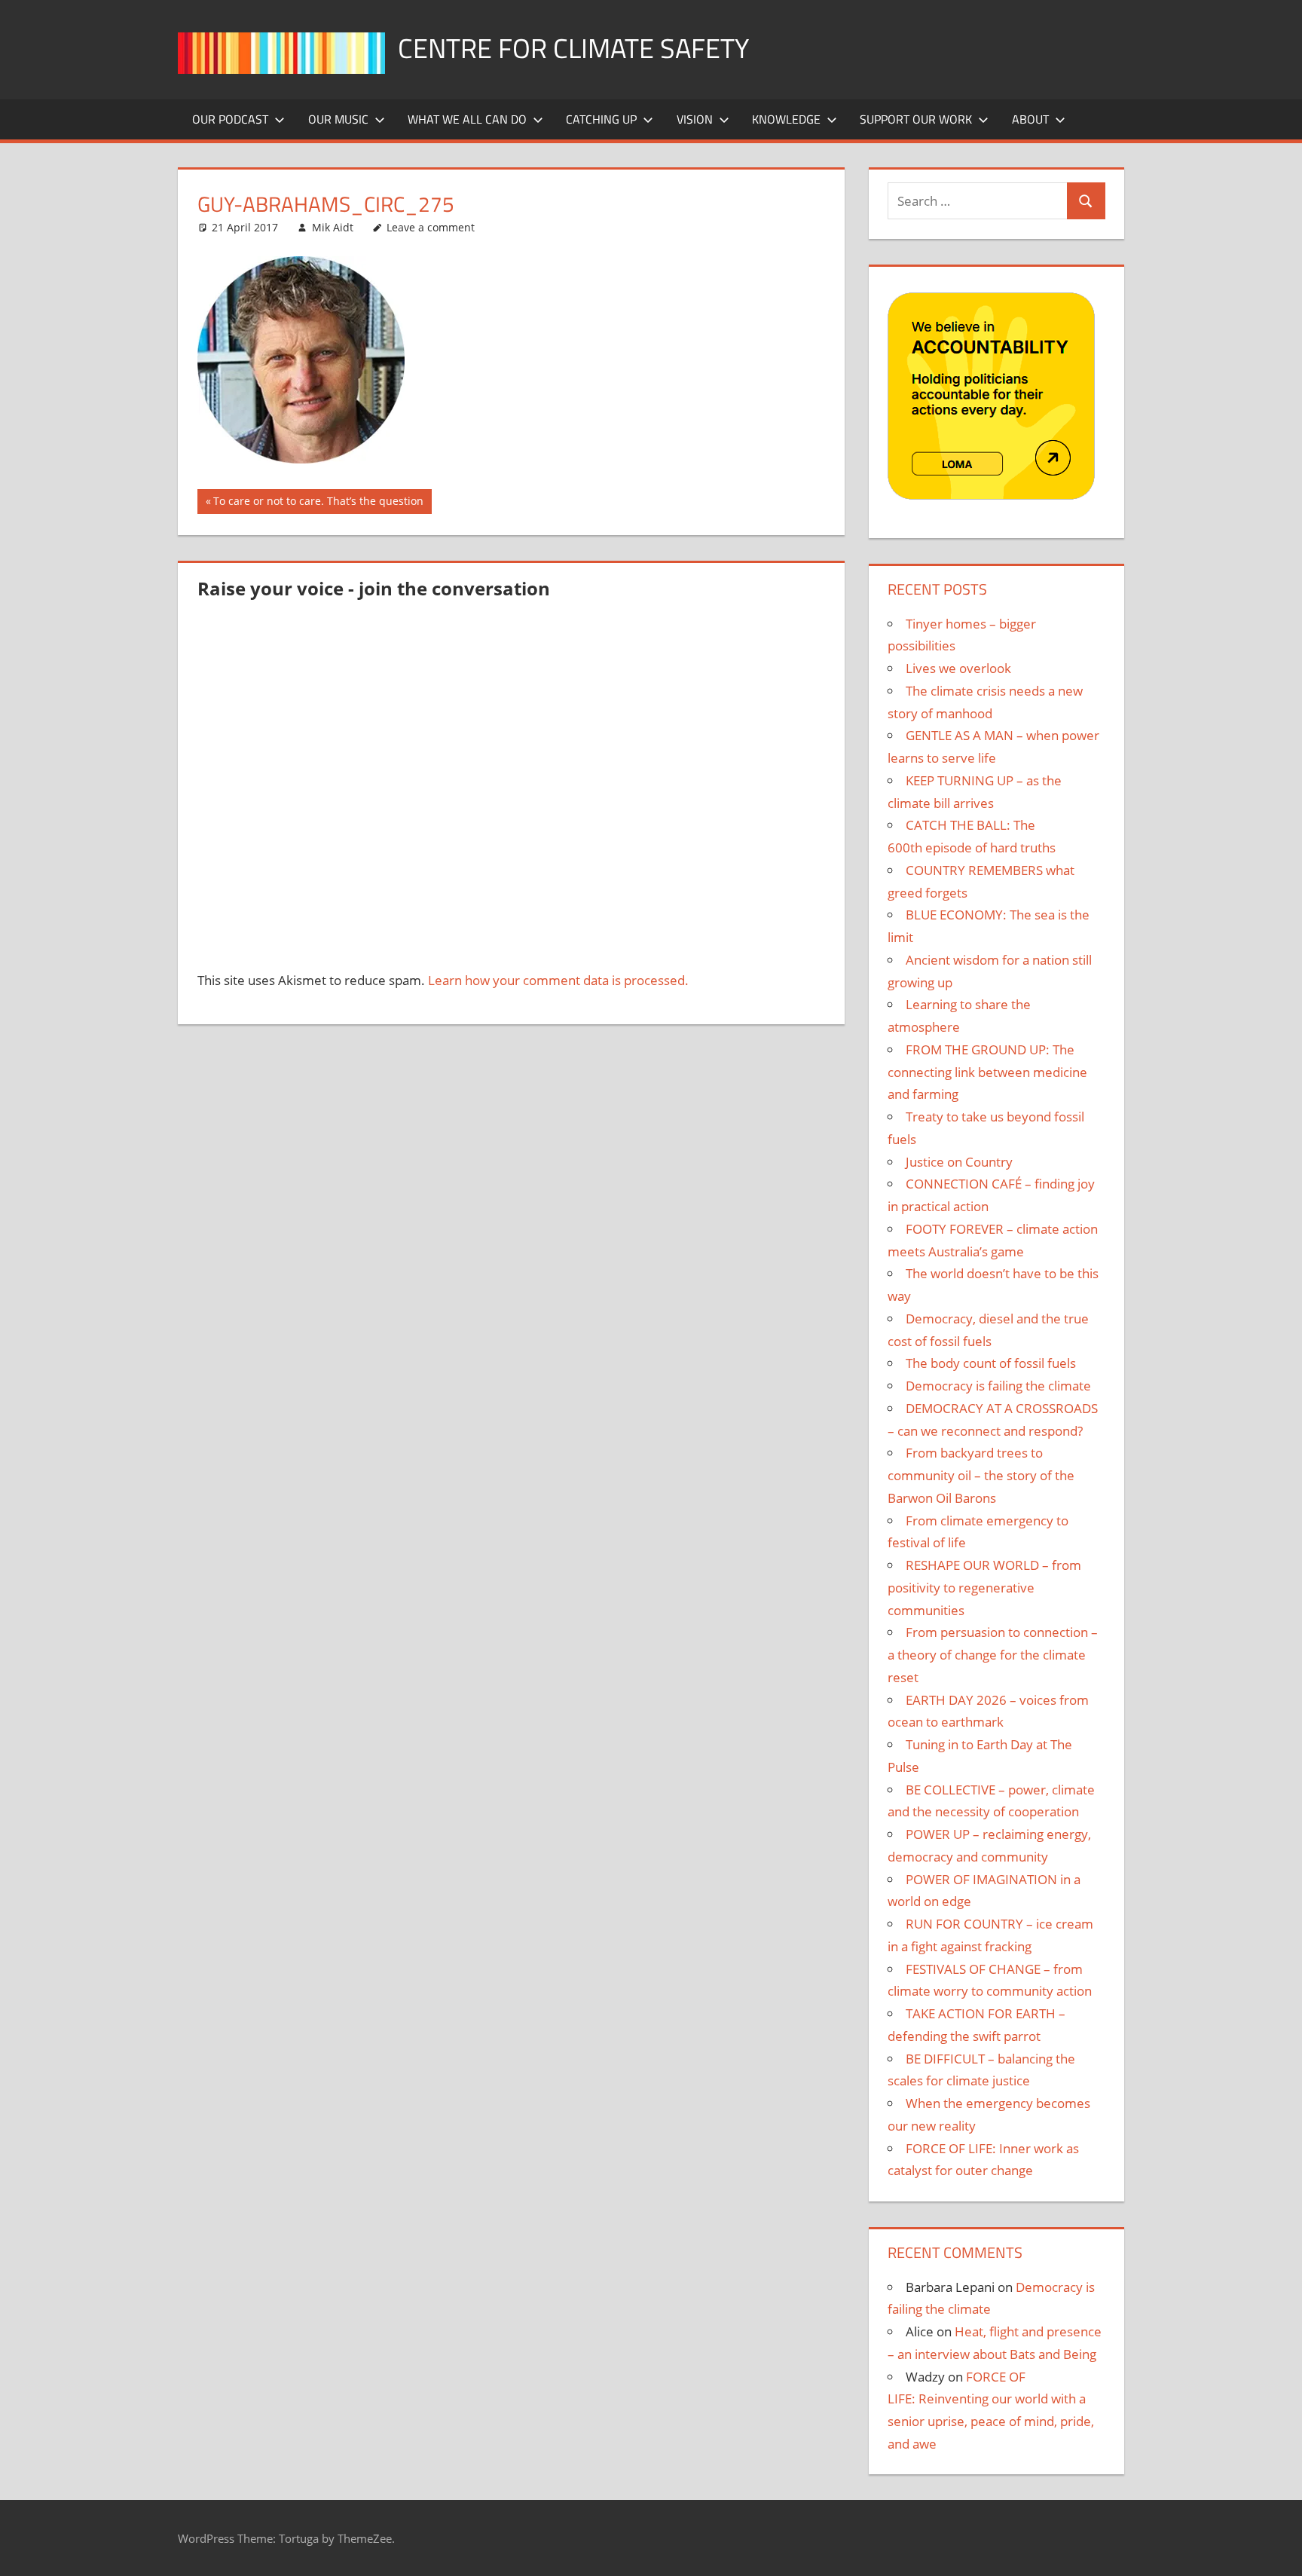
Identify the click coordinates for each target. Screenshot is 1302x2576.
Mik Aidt (333, 227)
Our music (338, 119)
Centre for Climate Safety (573, 48)
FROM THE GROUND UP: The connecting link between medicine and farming (987, 1072)
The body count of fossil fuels (991, 1363)
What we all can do (467, 119)
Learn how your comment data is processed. (558, 980)
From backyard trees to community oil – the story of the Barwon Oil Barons (981, 1475)
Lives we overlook (958, 668)
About (1030, 119)
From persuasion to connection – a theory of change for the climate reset (993, 1655)
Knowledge (786, 119)
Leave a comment (431, 227)
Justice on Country (959, 1162)
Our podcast (230, 119)
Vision (695, 119)
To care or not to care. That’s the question (318, 503)
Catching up (601, 119)
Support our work (916, 119)
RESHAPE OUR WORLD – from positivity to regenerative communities (984, 1588)
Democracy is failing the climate (998, 1386)
